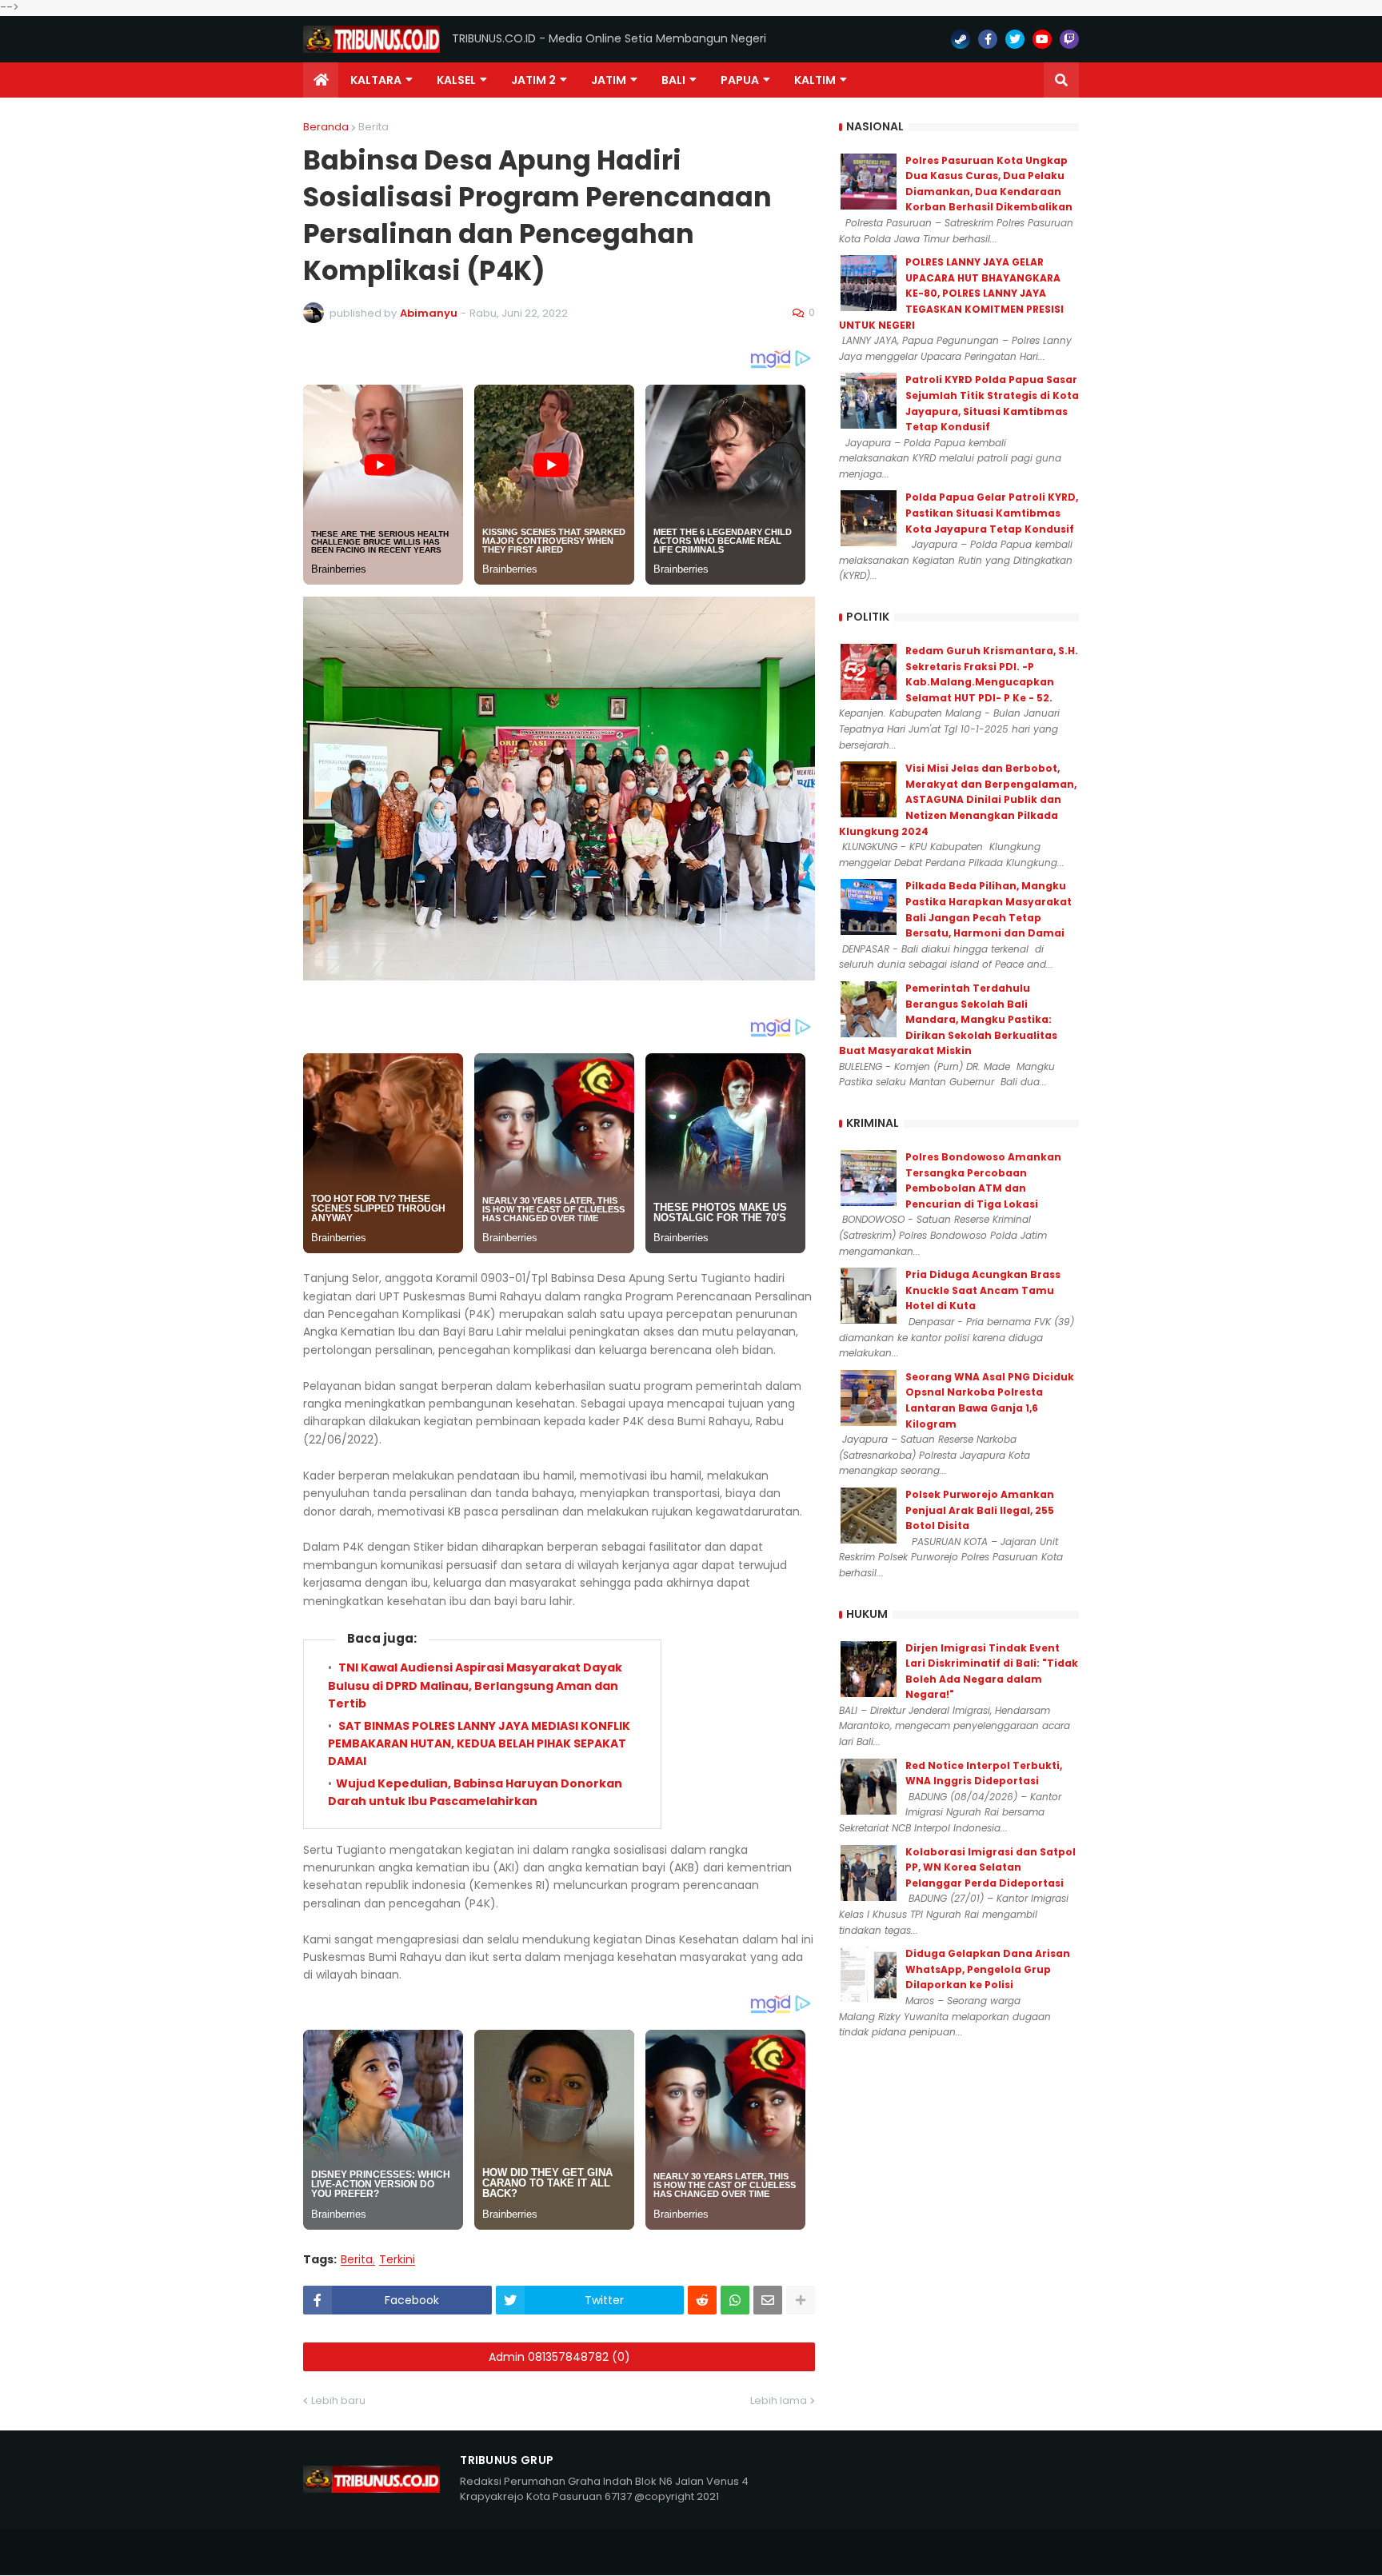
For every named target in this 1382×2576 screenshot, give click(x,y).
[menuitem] (321, 80)
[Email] (768, 2300)
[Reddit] (702, 2300)
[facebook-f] (988, 39)
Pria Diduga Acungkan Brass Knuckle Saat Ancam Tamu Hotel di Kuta (983, 1290)
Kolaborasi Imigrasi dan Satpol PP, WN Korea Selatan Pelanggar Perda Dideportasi (991, 1867)
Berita (373, 127)
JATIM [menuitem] (609, 80)
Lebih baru (338, 2400)
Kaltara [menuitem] (376, 80)
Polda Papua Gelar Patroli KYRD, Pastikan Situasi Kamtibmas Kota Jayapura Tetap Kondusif (992, 513)
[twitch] (1069, 39)
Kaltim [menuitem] (815, 80)
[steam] (961, 39)
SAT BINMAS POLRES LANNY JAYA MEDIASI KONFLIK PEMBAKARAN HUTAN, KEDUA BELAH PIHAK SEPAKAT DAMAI (479, 1744)
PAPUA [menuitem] (740, 80)
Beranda (326, 127)
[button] (1061, 80)
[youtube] (1042, 39)
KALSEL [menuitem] (456, 80)
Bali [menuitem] (673, 80)
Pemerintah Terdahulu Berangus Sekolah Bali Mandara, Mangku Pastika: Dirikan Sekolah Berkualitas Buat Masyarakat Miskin (948, 1019)
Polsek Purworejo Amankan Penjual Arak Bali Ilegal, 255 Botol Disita (980, 1510)
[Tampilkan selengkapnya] (801, 2300)
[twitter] (1015, 39)
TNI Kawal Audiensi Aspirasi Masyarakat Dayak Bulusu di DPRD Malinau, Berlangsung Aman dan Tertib (475, 1685)
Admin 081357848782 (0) (559, 2357)
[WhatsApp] (735, 2300)
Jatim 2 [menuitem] (533, 80)
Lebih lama (779, 2400)
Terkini (397, 2260)
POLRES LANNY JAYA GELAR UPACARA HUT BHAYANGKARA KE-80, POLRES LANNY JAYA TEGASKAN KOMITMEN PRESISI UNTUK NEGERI (951, 293)
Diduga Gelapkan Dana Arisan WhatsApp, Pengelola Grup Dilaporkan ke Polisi (988, 1969)
